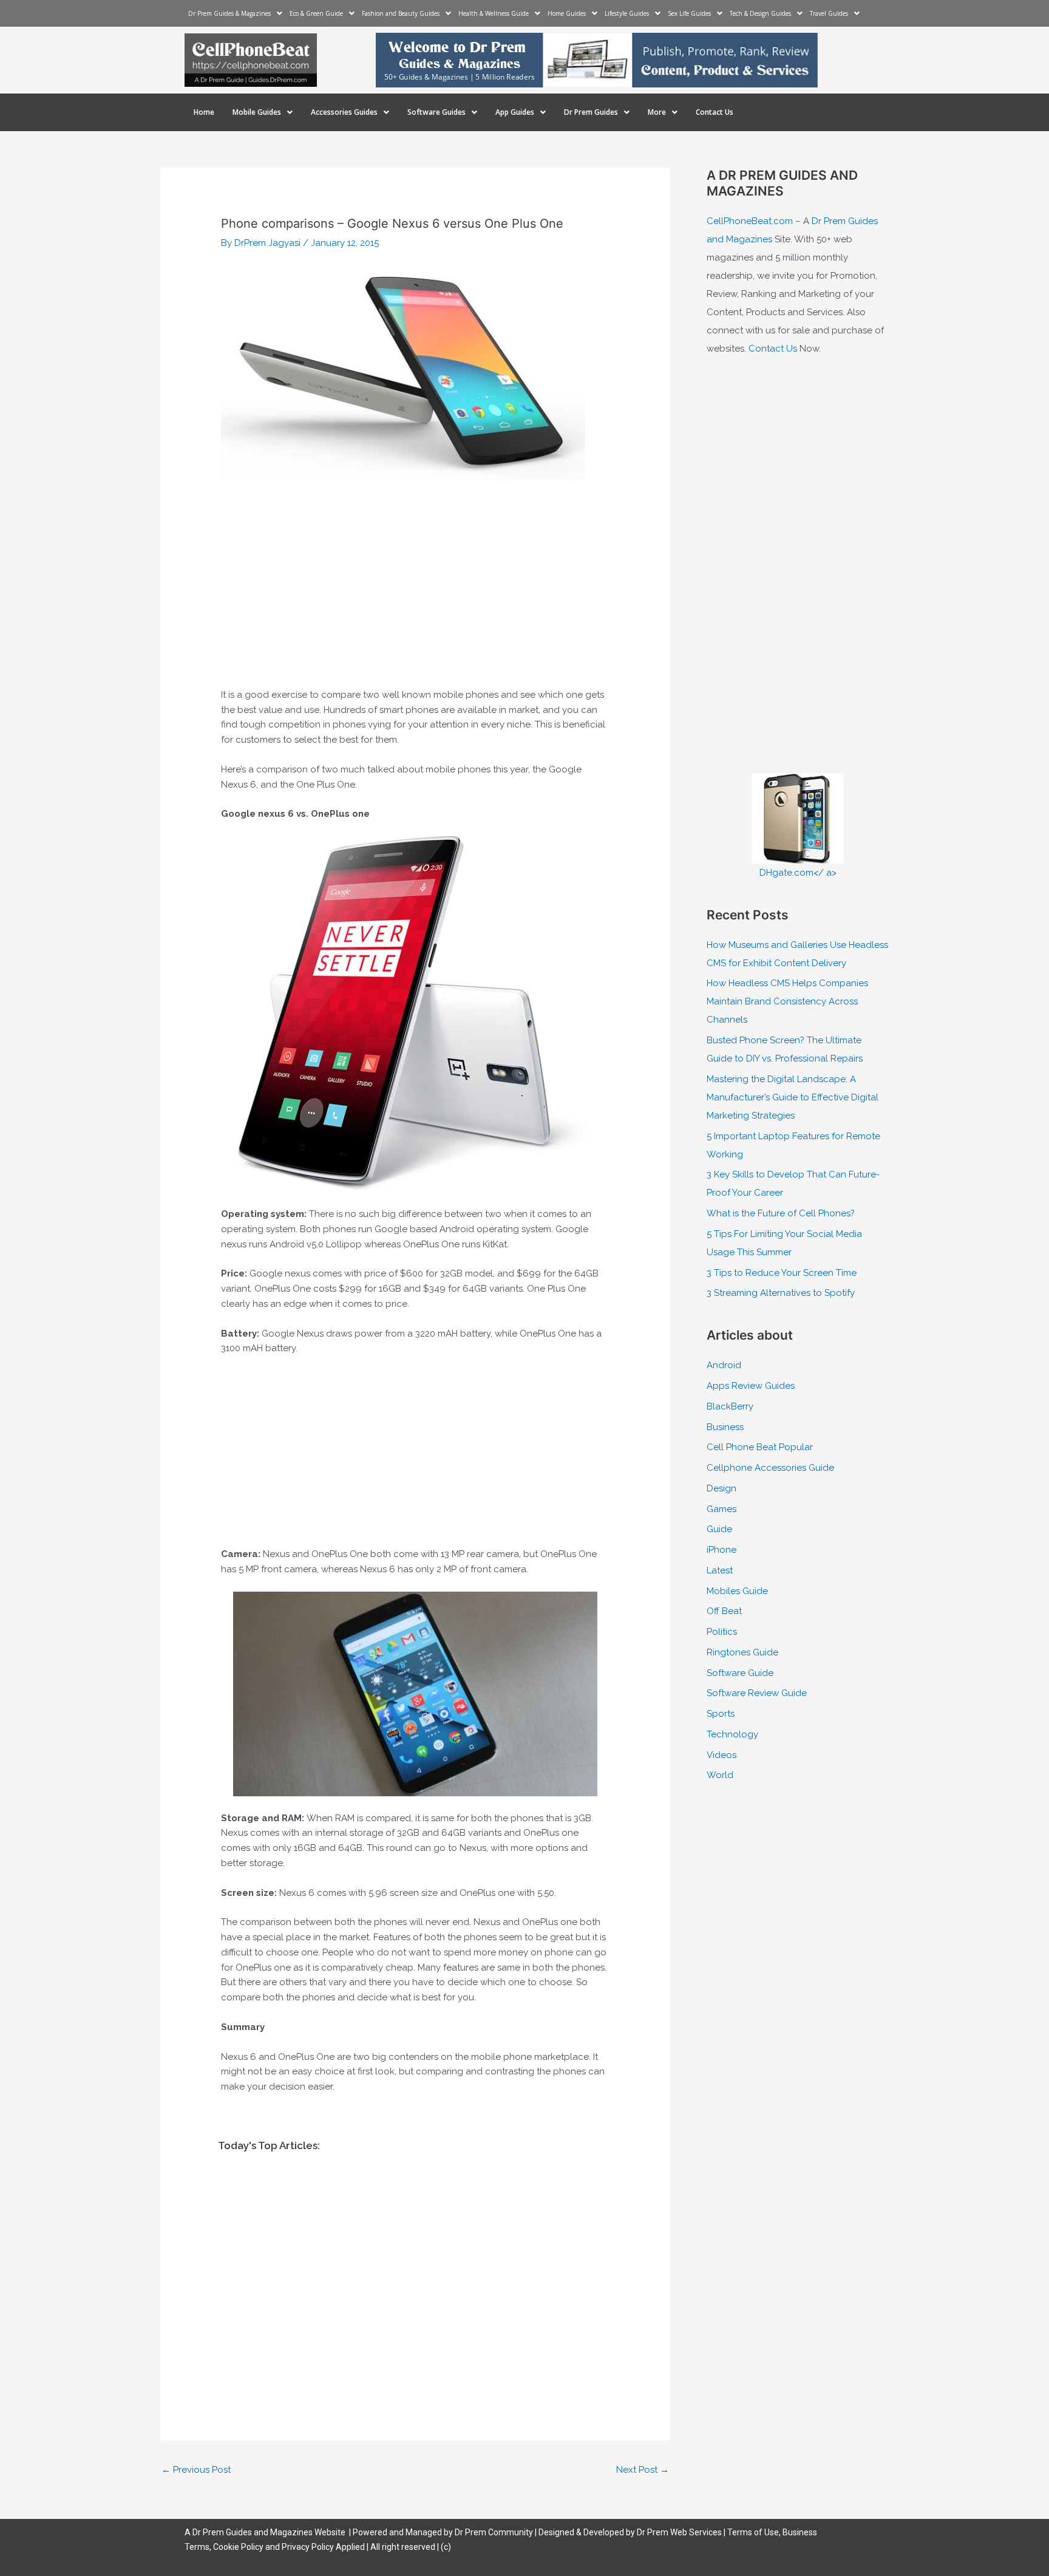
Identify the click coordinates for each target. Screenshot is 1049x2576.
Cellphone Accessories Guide (770, 1468)
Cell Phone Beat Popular (760, 1447)
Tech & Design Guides (760, 13)
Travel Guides (829, 13)
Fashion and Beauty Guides (401, 13)
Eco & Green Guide (316, 13)
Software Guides (436, 112)
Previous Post (196, 2470)
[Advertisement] (415, 596)
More (657, 112)
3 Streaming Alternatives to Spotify (781, 1293)
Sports (721, 1714)
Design (721, 1488)
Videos (721, 1755)
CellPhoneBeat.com (750, 221)
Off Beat (724, 1611)
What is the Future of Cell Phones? (781, 1213)
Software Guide (740, 1673)
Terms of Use (753, 2532)
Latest (720, 1570)
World (720, 1775)
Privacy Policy (308, 2547)
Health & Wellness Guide (494, 13)
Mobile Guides (257, 112)
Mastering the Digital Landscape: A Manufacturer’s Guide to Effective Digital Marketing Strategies (793, 1097)
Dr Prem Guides (591, 112)
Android (724, 1365)
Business (725, 1427)
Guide (719, 1529)
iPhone (721, 1550)
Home (204, 112)
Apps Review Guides (751, 1386)
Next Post (643, 2470)
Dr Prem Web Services (679, 2532)
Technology (732, 1734)
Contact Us (715, 112)
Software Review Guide (757, 1693)
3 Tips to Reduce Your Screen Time (782, 1273)
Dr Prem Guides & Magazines (229, 13)
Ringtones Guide (742, 1652)
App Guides (515, 112)
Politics (722, 1632)
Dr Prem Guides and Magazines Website (269, 2532)
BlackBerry (730, 1406)
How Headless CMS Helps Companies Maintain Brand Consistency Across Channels (787, 1001)
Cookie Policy (239, 2547)
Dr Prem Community (494, 2532)
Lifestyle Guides (627, 13)
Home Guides (567, 13)
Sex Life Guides (689, 13)
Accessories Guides (344, 112)
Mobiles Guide (737, 1591)
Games (721, 1509)
